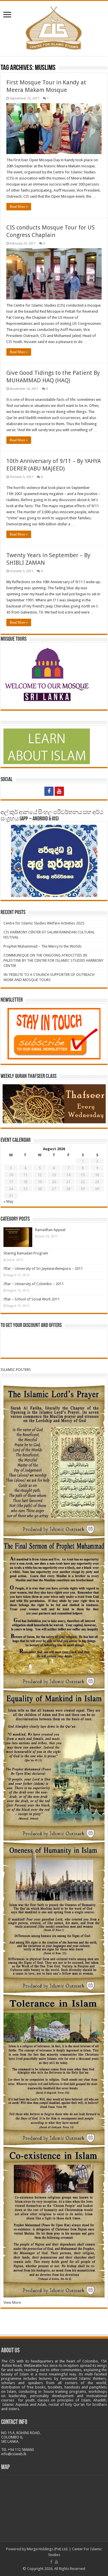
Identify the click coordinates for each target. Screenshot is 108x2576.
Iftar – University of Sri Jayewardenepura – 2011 (43, 1268)
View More (12, 2302)
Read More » (19, 207)
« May (8, 1201)
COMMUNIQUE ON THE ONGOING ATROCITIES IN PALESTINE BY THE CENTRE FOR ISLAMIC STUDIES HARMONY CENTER (53, 960)
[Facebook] (49, 791)
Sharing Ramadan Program (26, 1253)
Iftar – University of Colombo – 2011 (34, 1284)
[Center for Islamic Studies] (54, 27)
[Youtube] (59, 791)
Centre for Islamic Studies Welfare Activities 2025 (44, 923)
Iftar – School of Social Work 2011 (32, 1299)
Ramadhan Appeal (50, 1230)
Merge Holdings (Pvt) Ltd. (48, 2549)
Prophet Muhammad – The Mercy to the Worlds (42, 946)
